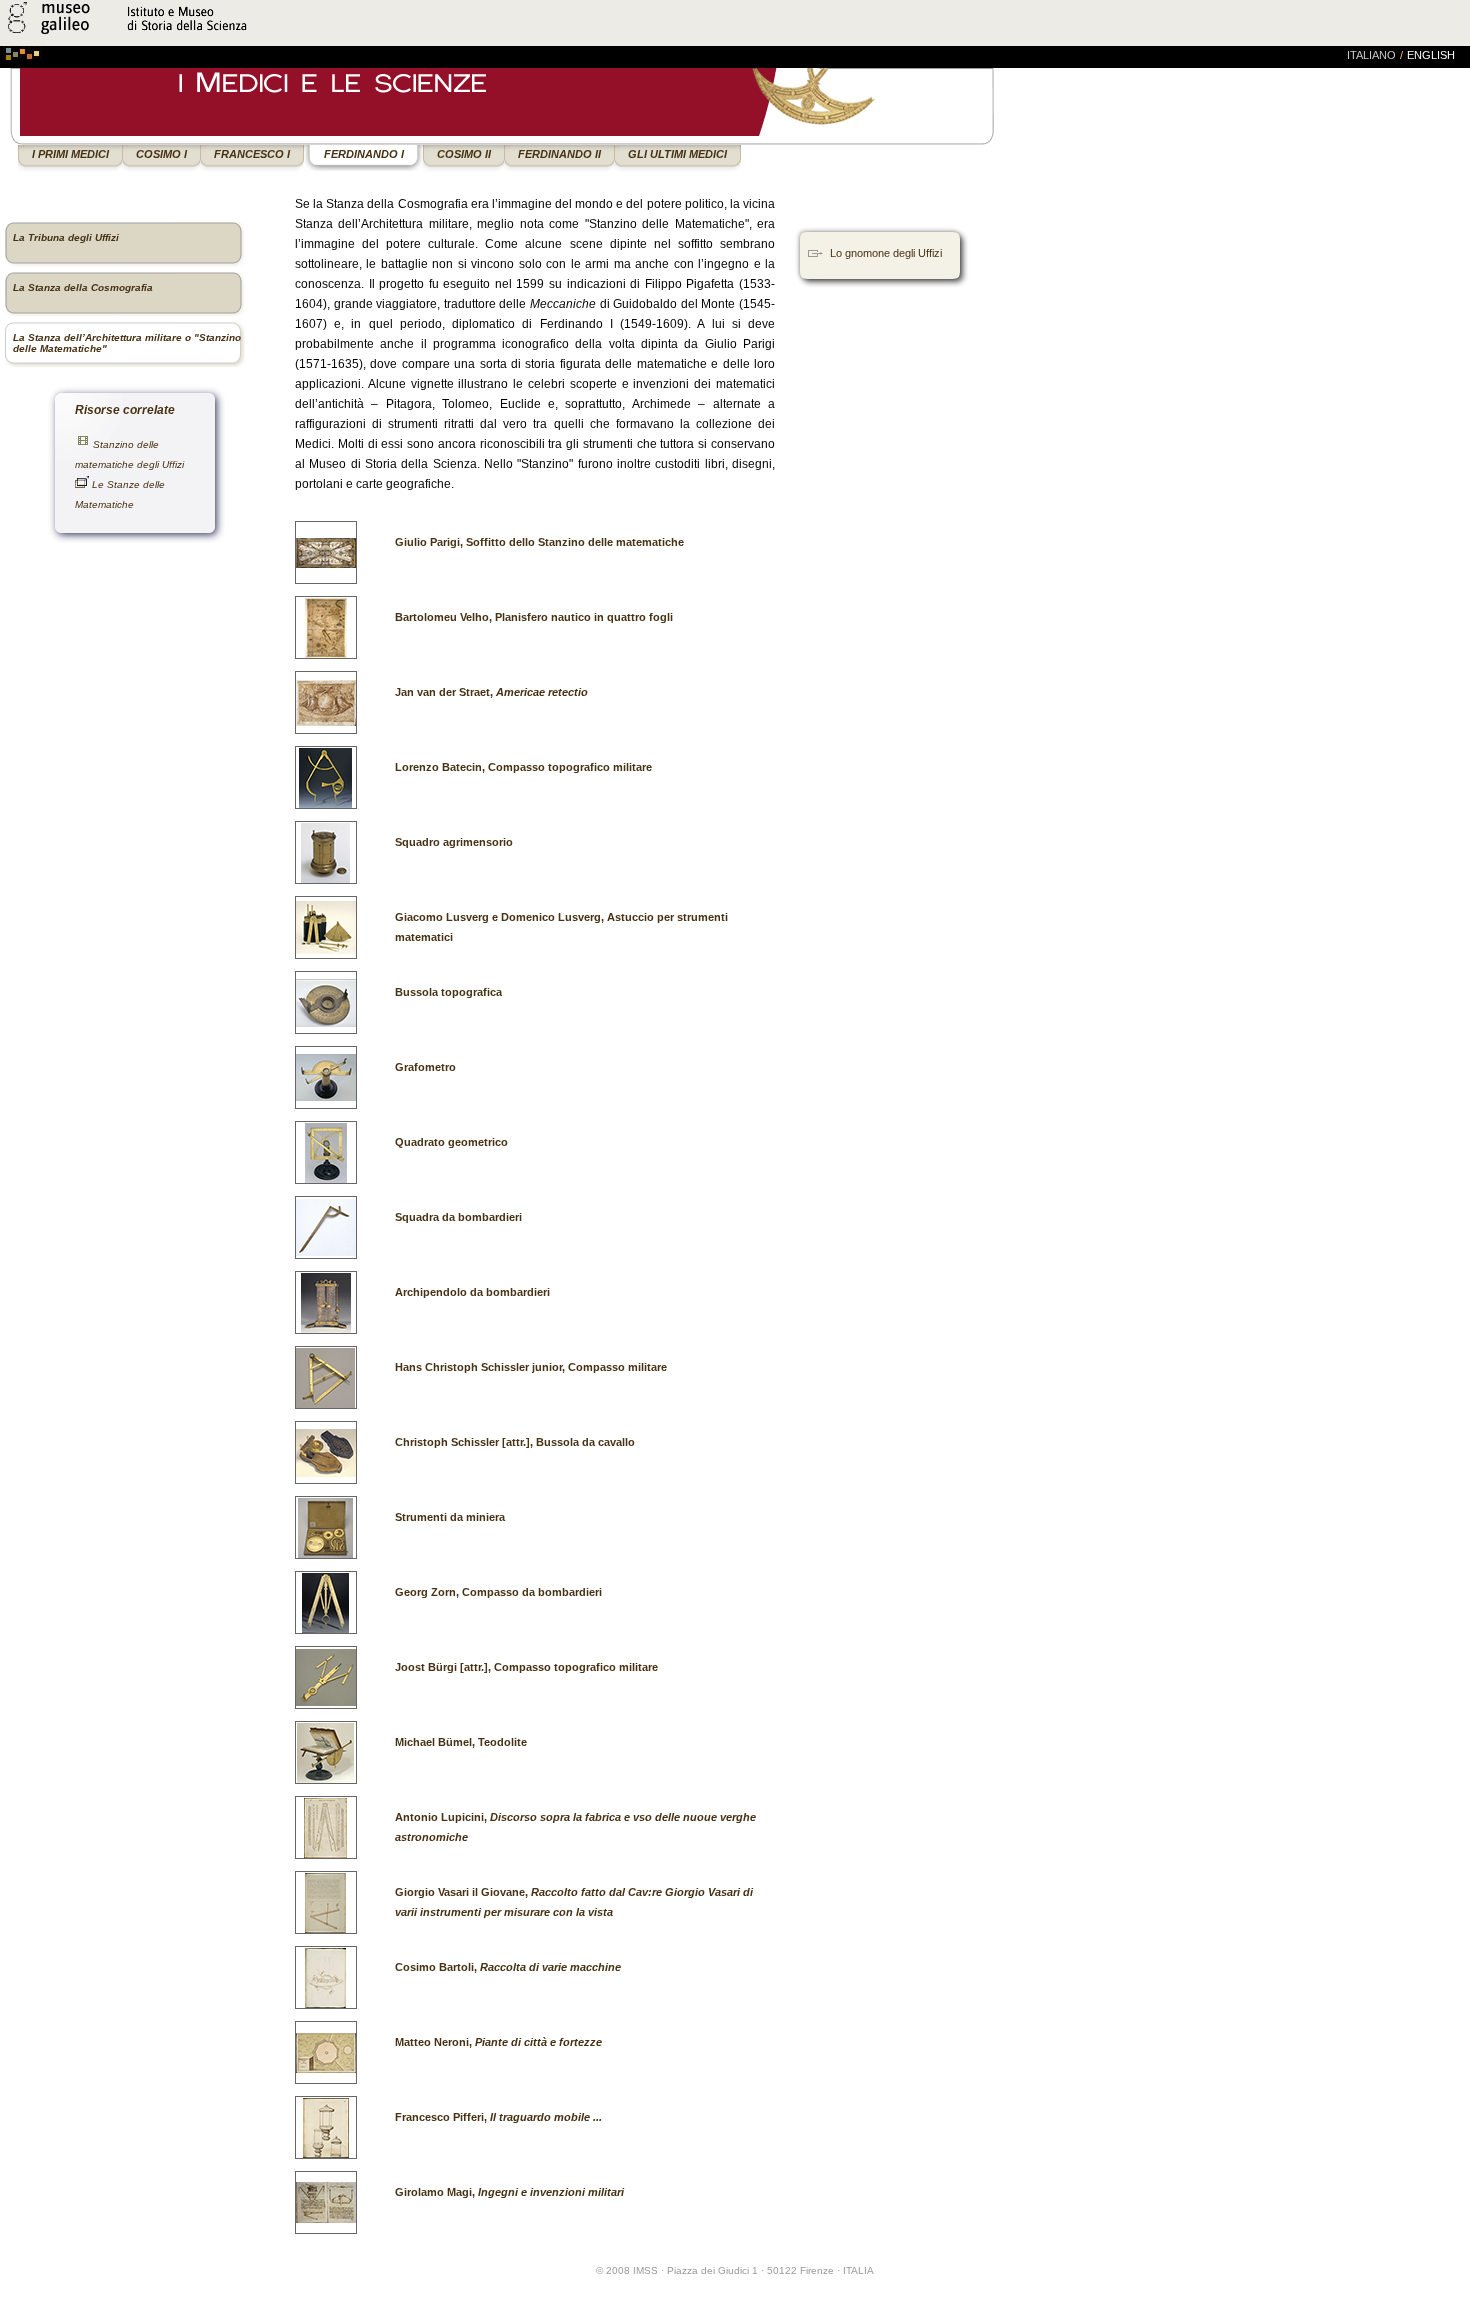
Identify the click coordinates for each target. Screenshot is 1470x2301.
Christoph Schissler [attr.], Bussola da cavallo (515, 1442)
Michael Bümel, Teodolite (461, 1742)
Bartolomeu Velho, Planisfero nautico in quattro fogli (534, 617)
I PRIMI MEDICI (70, 154)
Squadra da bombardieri (458, 1217)
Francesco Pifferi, (498, 2117)
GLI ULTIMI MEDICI (677, 154)
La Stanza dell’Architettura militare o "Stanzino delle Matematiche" (127, 343)
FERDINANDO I (364, 154)
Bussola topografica (448, 992)
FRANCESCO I (252, 154)
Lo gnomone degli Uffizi (886, 253)
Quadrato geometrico (451, 1142)
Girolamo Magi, (509, 2192)
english (1431, 55)
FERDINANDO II (559, 154)
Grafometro (425, 1067)
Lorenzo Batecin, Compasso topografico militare (523, 767)
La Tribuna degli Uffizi (66, 237)
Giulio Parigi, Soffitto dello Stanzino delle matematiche (539, 542)
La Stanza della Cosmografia (83, 287)
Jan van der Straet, (491, 692)
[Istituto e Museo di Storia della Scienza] (237, 33)
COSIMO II (464, 154)
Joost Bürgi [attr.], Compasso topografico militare (526, 1667)
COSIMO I (161, 154)
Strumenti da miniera (450, 1517)
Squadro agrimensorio (454, 842)
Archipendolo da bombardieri (472, 1292)
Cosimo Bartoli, (508, 1967)
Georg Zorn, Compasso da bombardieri (498, 1592)
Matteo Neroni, (498, 2042)
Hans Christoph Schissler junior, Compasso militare (531, 1367)
